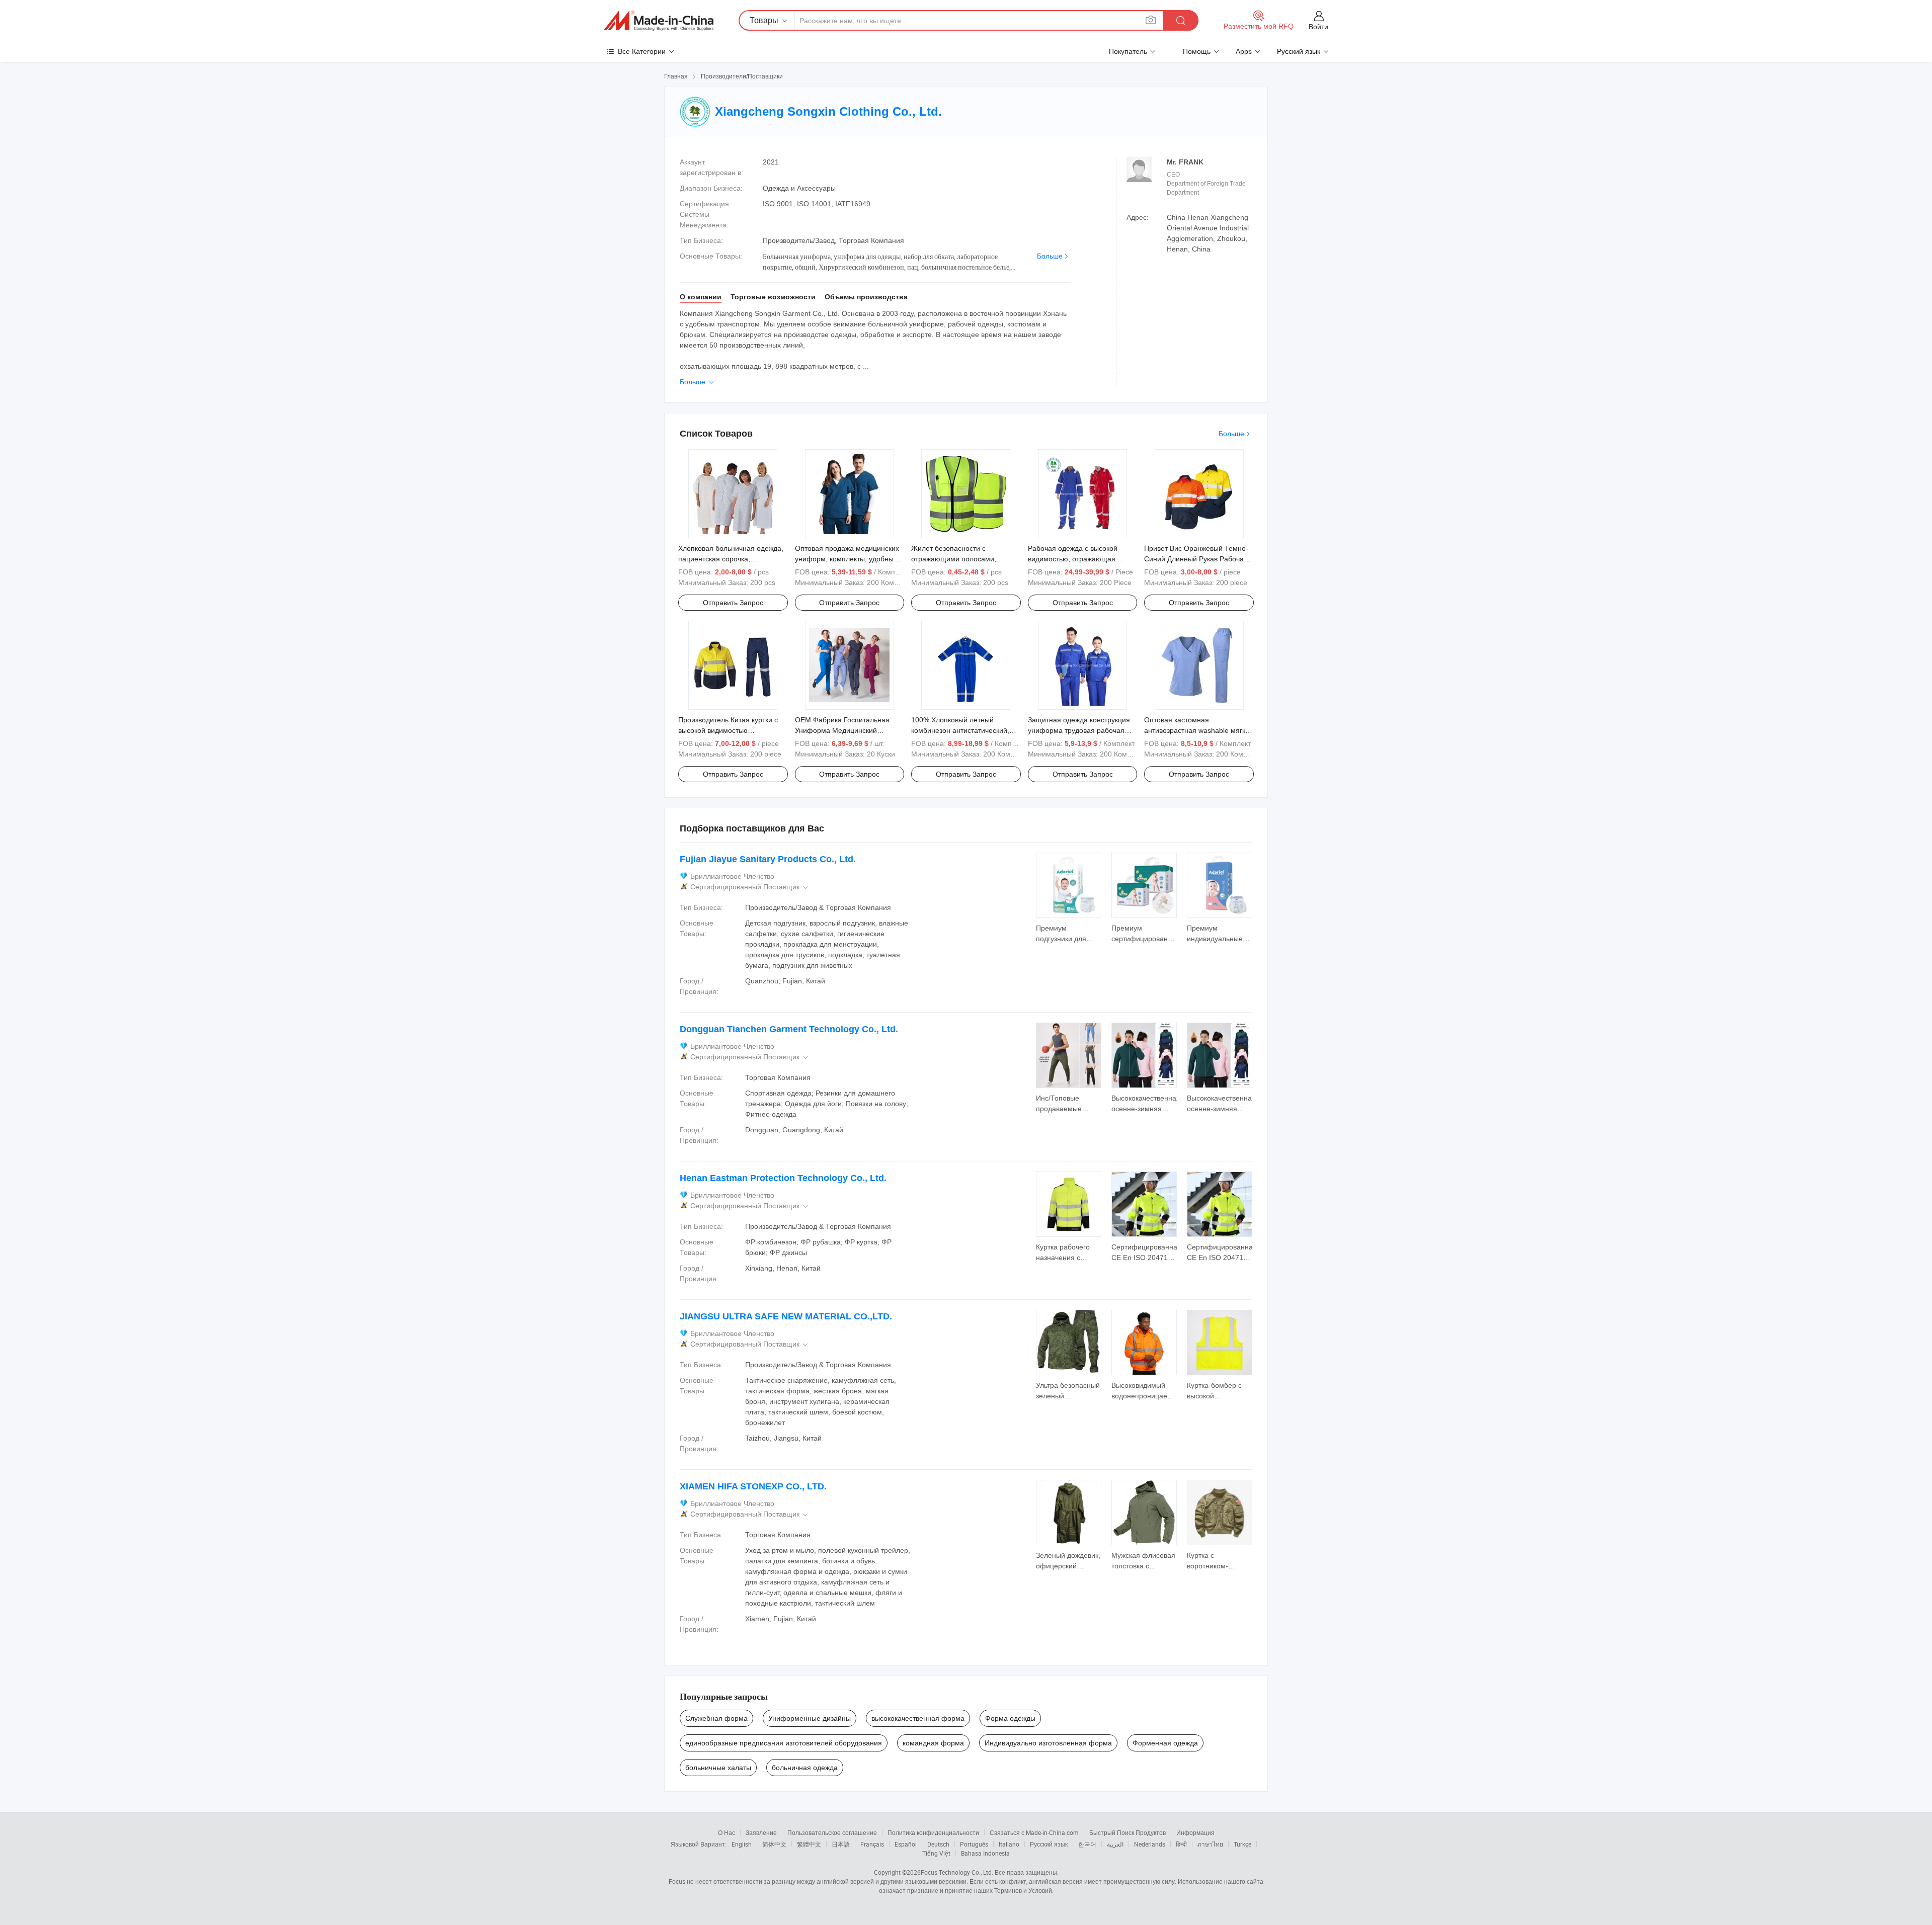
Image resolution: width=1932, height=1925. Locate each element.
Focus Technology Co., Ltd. (957, 1872)
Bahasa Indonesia (985, 1853)
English (742, 1844)
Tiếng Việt (936, 1853)
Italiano (1009, 1844)
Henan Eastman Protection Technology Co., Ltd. (783, 1178)
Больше (1050, 256)
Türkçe (1242, 1844)
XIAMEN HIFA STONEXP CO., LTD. (753, 1486)
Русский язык (1049, 1844)
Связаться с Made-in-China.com (1034, 1832)
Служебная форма (716, 1718)
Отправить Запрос (733, 603)
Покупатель (1128, 51)
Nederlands (1150, 1844)
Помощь (1197, 51)
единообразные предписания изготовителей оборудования (784, 1743)
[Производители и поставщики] (659, 21)
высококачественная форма (918, 1718)
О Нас (727, 1832)
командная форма (933, 1743)
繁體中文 (809, 1844)
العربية (1115, 1844)
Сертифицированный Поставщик (750, 887)
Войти (1318, 27)
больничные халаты (718, 1768)
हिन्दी (1181, 1844)
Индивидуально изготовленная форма (1048, 1743)
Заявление (761, 1832)
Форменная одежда (1165, 1743)
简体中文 (774, 1844)
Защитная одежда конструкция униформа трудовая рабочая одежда (1079, 730)
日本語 (841, 1844)
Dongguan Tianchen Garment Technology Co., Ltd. (789, 1029)
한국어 (1087, 1844)
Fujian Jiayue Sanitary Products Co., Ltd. (768, 859)
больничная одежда (805, 1768)
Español (906, 1844)
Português (974, 1844)
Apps (1244, 51)
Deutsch (938, 1844)
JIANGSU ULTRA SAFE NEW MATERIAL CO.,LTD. (786, 1316)
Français (872, 1844)
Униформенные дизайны (810, 1718)
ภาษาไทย (1210, 1844)
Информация (1195, 1832)
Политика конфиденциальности (933, 1832)
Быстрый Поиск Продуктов (1128, 1832)
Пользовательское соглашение (832, 1832)
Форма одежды (1010, 1718)
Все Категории (642, 51)
